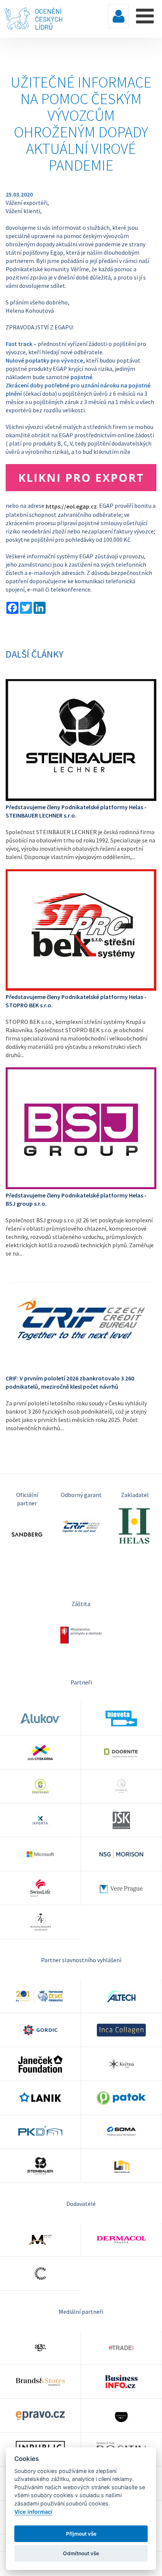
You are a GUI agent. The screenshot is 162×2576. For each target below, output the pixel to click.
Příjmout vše (81, 2534)
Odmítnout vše (81, 2553)
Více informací (33, 2512)
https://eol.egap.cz (71, 506)
